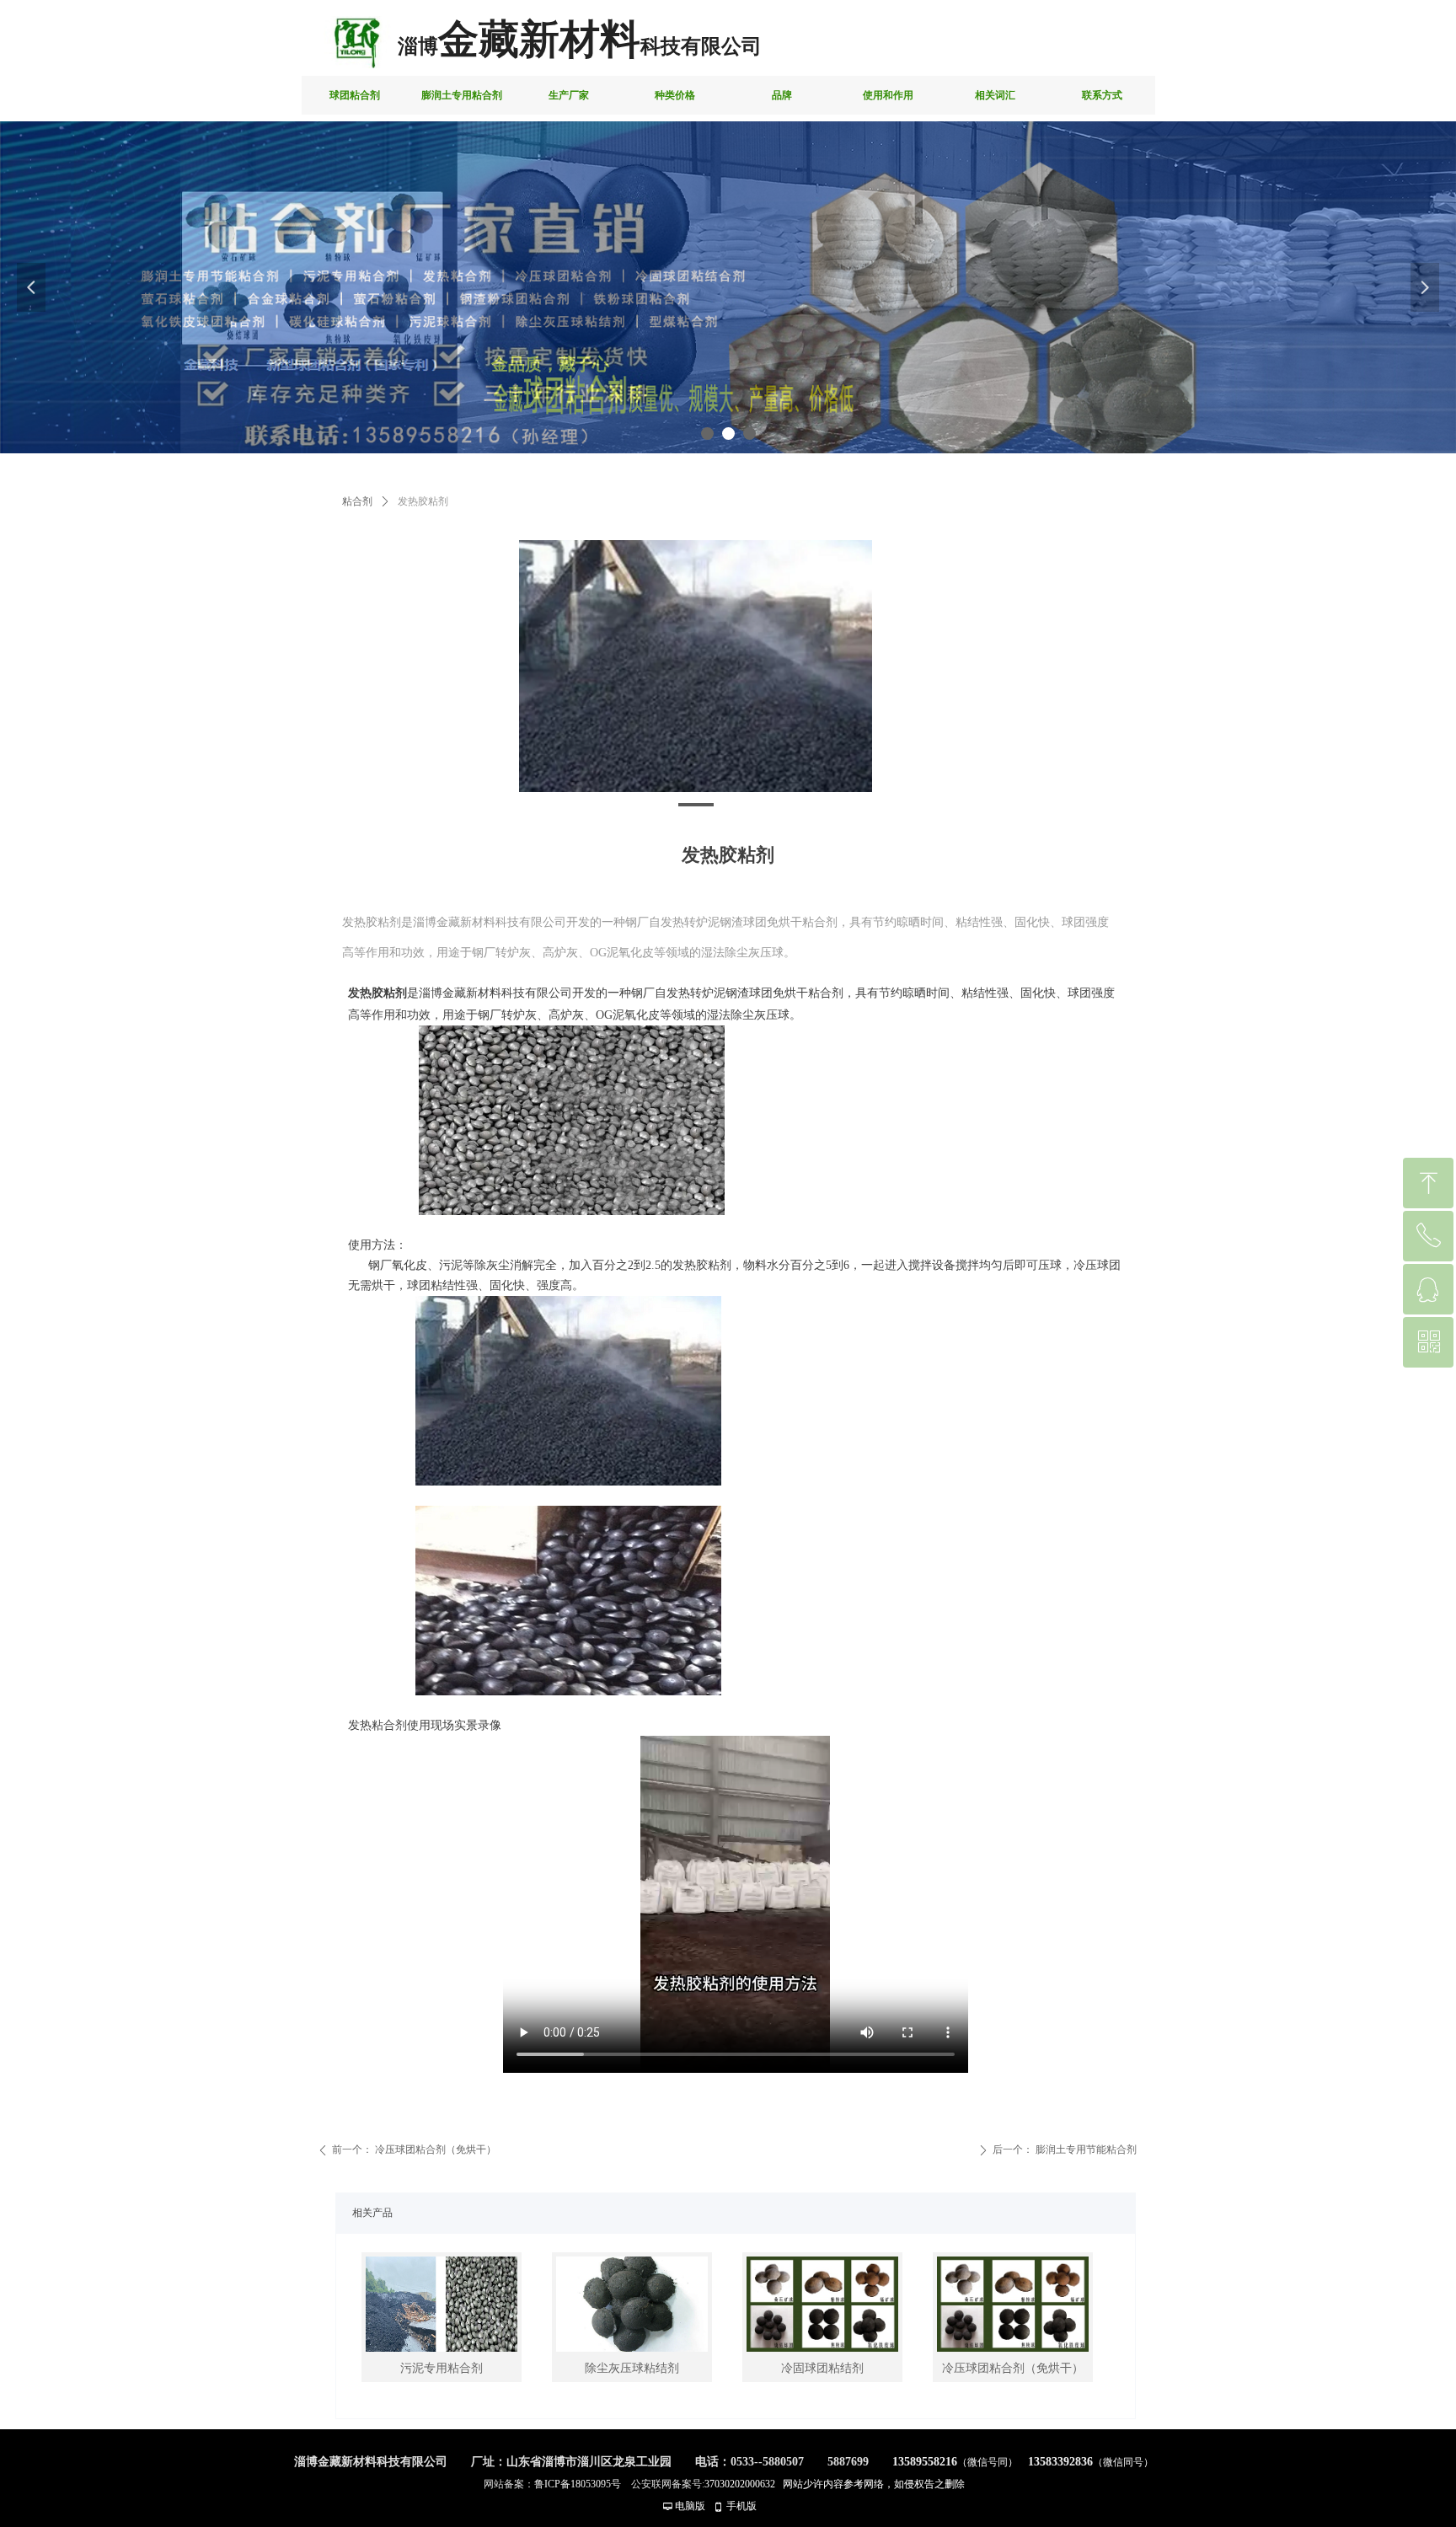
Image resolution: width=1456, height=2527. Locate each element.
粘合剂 (357, 501)
